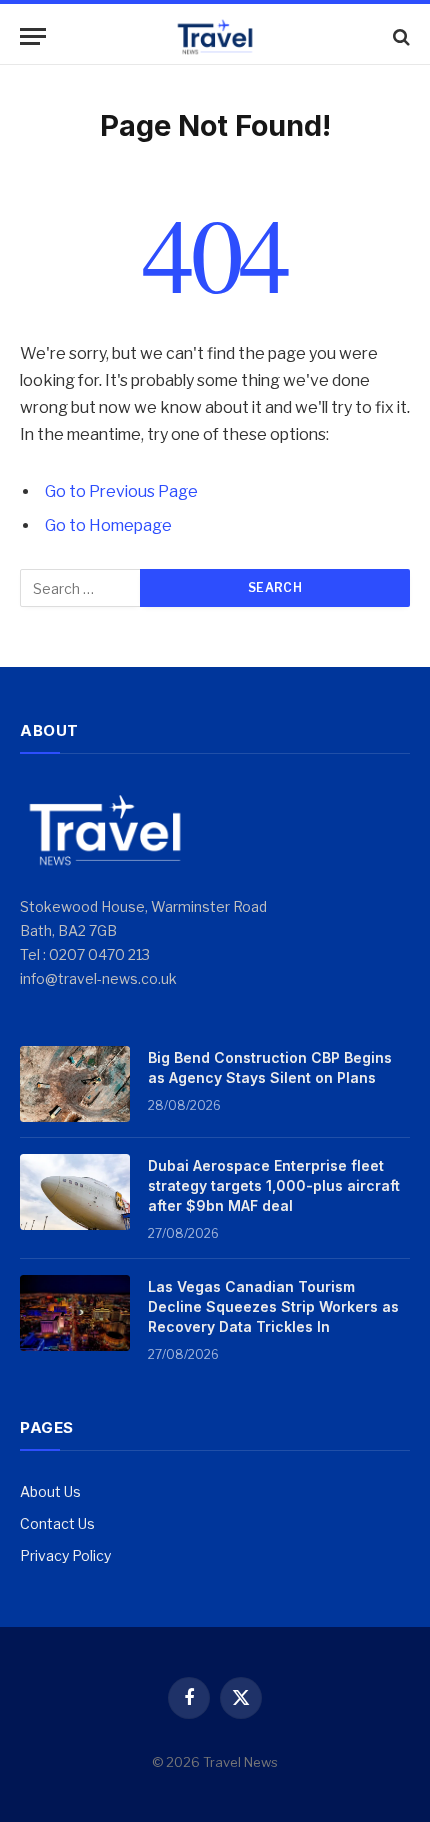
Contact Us (57, 1523)
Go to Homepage (108, 525)
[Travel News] (215, 36)
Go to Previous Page (121, 491)
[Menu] (33, 36)
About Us (50, 1491)
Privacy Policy (65, 1555)
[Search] (399, 36)
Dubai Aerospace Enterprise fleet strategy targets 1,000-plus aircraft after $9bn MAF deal (274, 1185)
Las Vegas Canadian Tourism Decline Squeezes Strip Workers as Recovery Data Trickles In (273, 1306)
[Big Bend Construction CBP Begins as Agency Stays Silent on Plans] (75, 1084)
